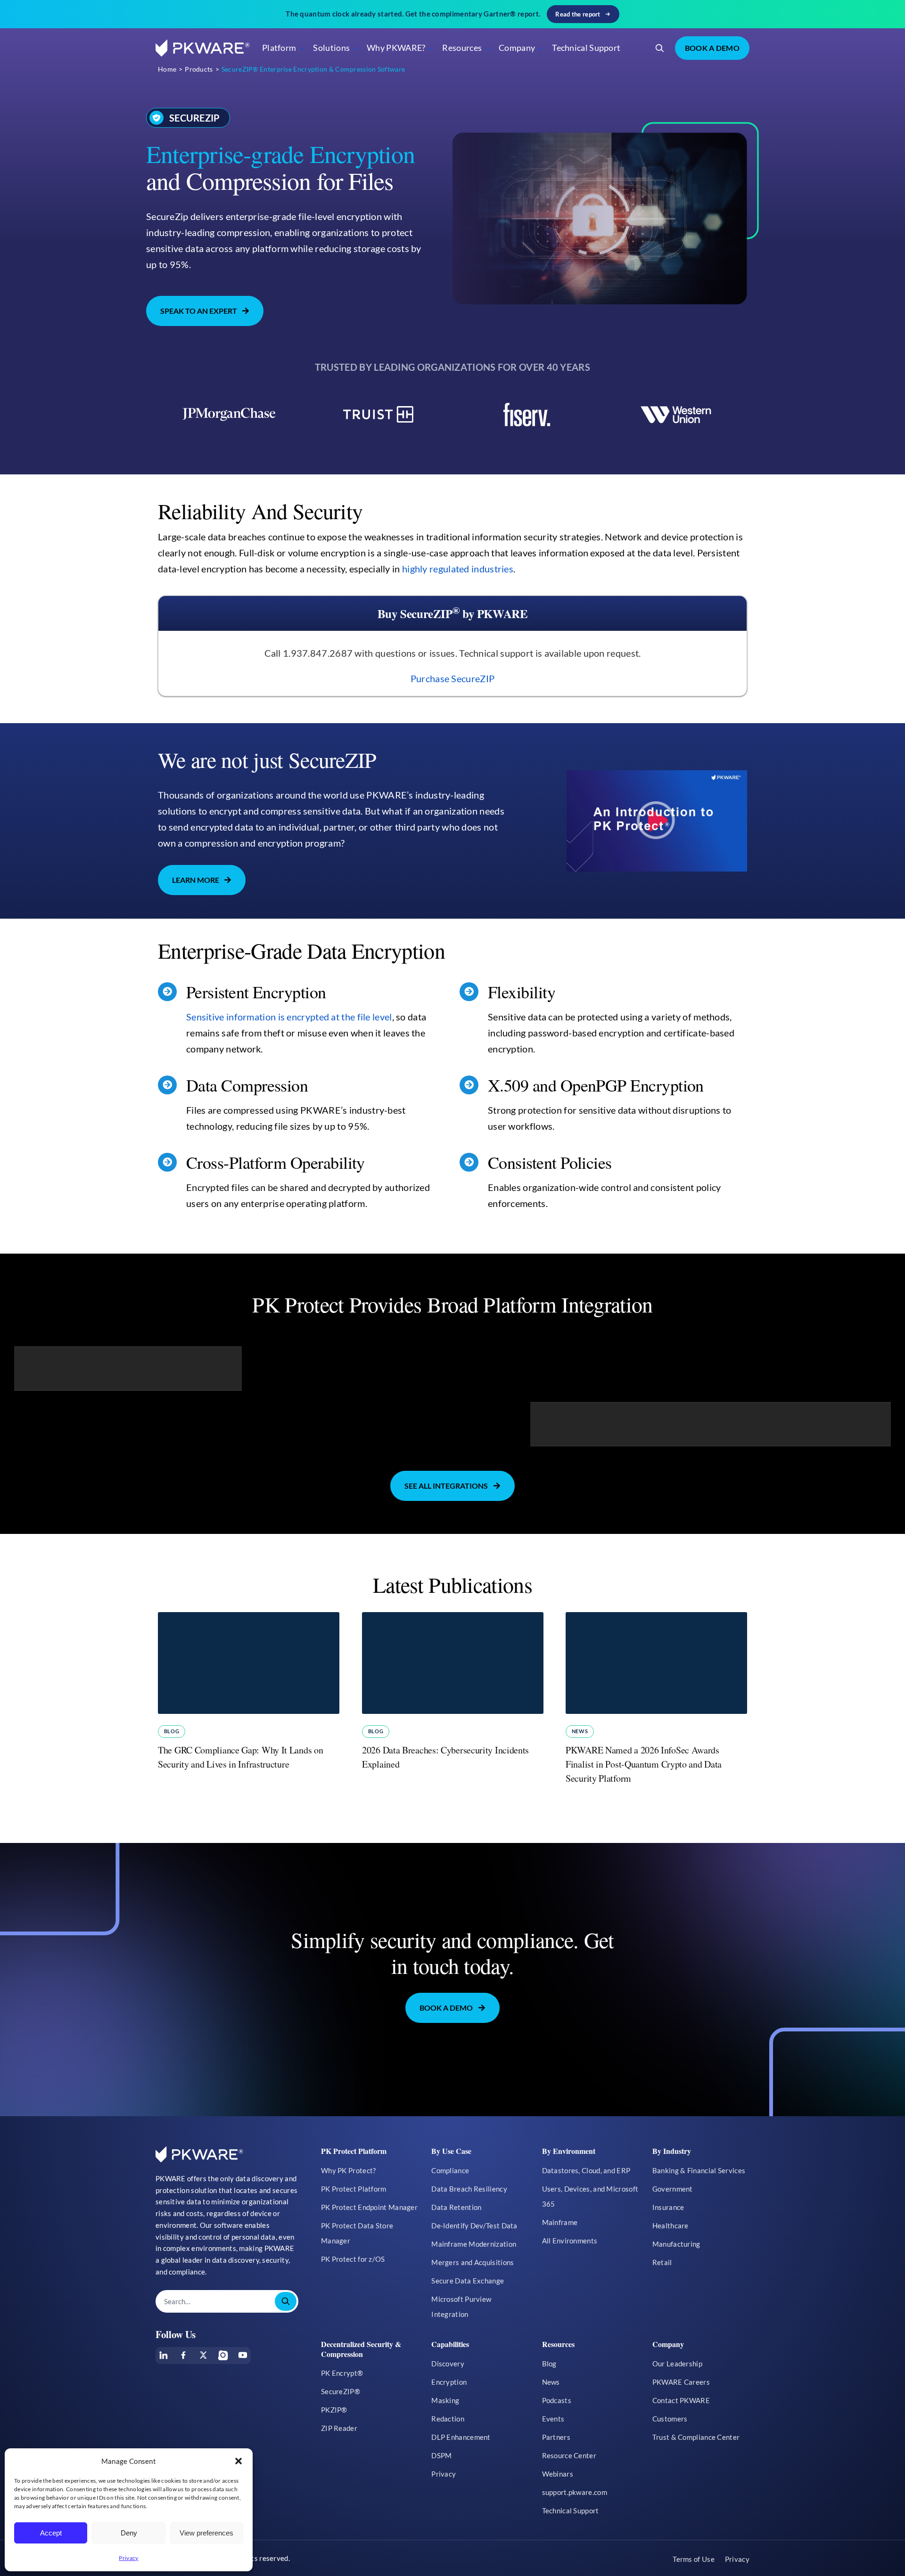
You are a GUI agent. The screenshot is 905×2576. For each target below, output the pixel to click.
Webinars (558, 2474)
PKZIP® (334, 2410)
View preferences (206, 2533)
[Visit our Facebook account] (183, 2355)
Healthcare (671, 2225)
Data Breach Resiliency (469, 2189)
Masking (445, 2400)
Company (517, 48)
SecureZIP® (341, 2391)
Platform (279, 48)
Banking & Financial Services (699, 2170)
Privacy (128, 2558)
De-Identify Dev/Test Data (474, 2225)
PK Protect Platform (354, 2189)
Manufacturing (676, 2244)
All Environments (570, 2241)
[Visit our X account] (203, 2355)
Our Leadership (677, 2364)
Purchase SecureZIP (452, 678)
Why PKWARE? (396, 48)
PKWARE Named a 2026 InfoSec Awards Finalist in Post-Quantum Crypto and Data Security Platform (644, 1764)
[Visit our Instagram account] (223, 2355)
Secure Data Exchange (468, 2281)
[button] (239, 2461)
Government (673, 2189)
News (580, 1731)
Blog (171, 1731)
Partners (556, 2437)
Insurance (668, 2207)
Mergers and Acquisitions (473, 2262)
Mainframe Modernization (474, 2244)
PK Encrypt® (342, 2373)
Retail (662, 2262)
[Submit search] (286, 2301)
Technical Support (586, 48)
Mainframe (560, 2222)
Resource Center (569, 2455)
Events (553, 2419)
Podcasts (557, 2400)
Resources (462, 48)
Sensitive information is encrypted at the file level (289, 1017)
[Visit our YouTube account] (243, 2355)
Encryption (449, 2382)
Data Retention (456, 2207)
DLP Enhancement (461, 2437)
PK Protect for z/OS (353, 2259)
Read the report (578, 14)
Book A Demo (712, 48)
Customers (670, 2419)
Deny (129, 2533)
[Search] (660, 48)
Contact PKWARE (681, 2400)
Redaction (448, 2419)
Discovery (448, 2364)
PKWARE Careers (681, 2382)
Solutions (331, 48)
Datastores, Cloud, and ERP (586, 2170)
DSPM (441, 2455)
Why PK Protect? (349, 2170)
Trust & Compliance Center (696, 2437)
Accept (51, 2533)
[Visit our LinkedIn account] (164, 2355)
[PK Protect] (657, 821)
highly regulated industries (458, 569)
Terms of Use (694, 2559)
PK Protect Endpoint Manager (369, 2207)
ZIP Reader (339, 2428)
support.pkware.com (575, 2492)
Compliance (450, 2170)
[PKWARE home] (203, 48)
